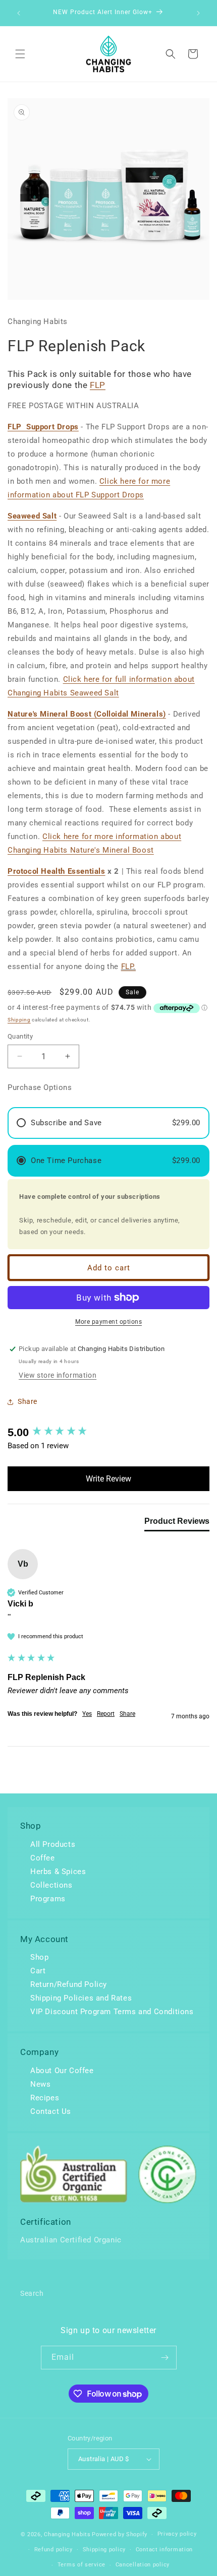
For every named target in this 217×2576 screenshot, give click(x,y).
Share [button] (28, 1401)
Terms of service (82, 2565)
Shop (39, 1957)
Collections (51, 1885)
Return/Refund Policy (69, 1984)
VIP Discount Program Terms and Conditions (112, 2012)
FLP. (128, 967)
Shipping (19, 1020)
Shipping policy (104, 2550)
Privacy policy (177, 2534)
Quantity (20, 1036)
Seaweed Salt (32, 516)
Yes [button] (87, 1714)
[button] (20, 54)
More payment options (108, 1322)
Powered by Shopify (120, 2534)
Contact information (164, 2550)
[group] (108, 1433)
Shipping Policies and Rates (81, 1998)
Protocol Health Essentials (57, 871)
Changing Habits (67, 2534)
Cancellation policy (143, 2565)
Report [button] (106, 1714)
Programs (48, 1899)
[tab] (177, 1523)
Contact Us (51, 2111)
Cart (38, 1971)
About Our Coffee (62, 2071)
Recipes (45, 2098)
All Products (53, 1844)
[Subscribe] (165, 2358)
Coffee (43, 1858)
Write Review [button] (108, 1479)
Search (32, 2293)
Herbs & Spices (58, 1872)
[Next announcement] (198, 13)
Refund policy (53, 2550)
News (40, 2084)
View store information (58, 1375)
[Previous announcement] (19, 13)
